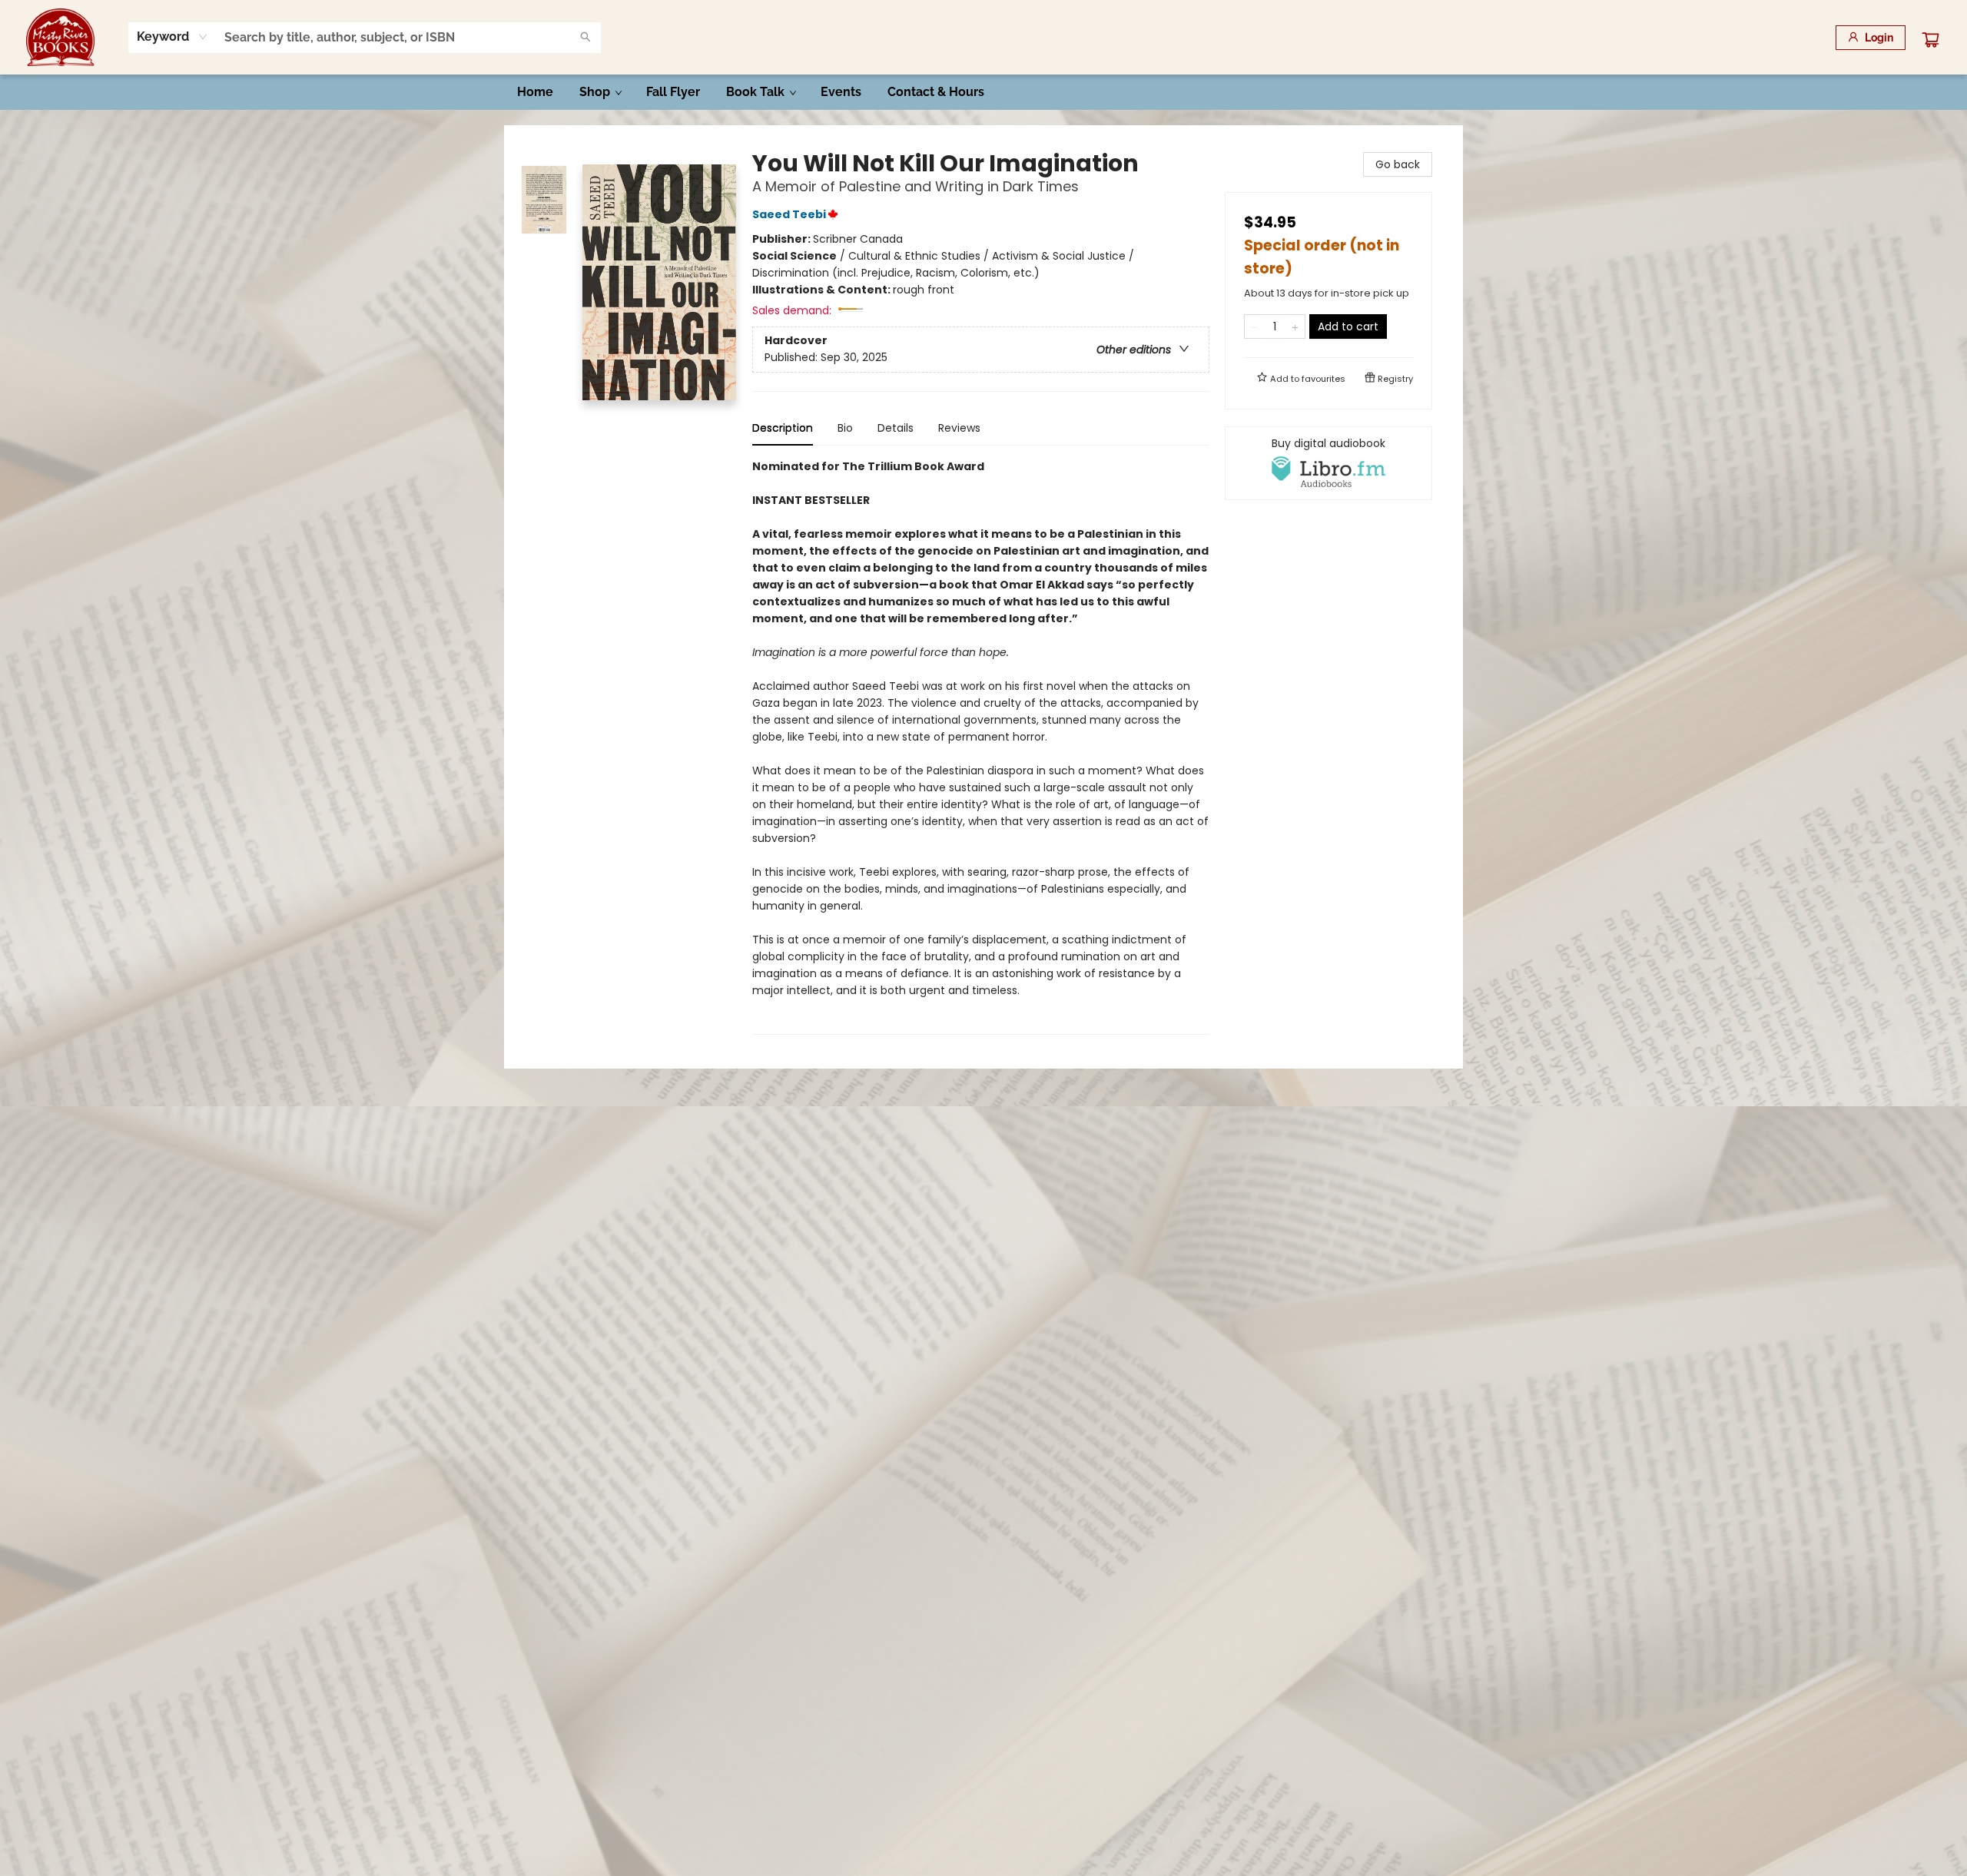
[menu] (983, 92)
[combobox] (172, 37)
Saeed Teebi (789, 214)
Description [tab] (783, 428)
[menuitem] (535, 92)
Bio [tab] (845, 428)
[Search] (585, 38)
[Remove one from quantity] (1254, 326)
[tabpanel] (981, 746)
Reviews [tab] (959, 428)
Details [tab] (896, 428)
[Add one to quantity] (1295, 326)
